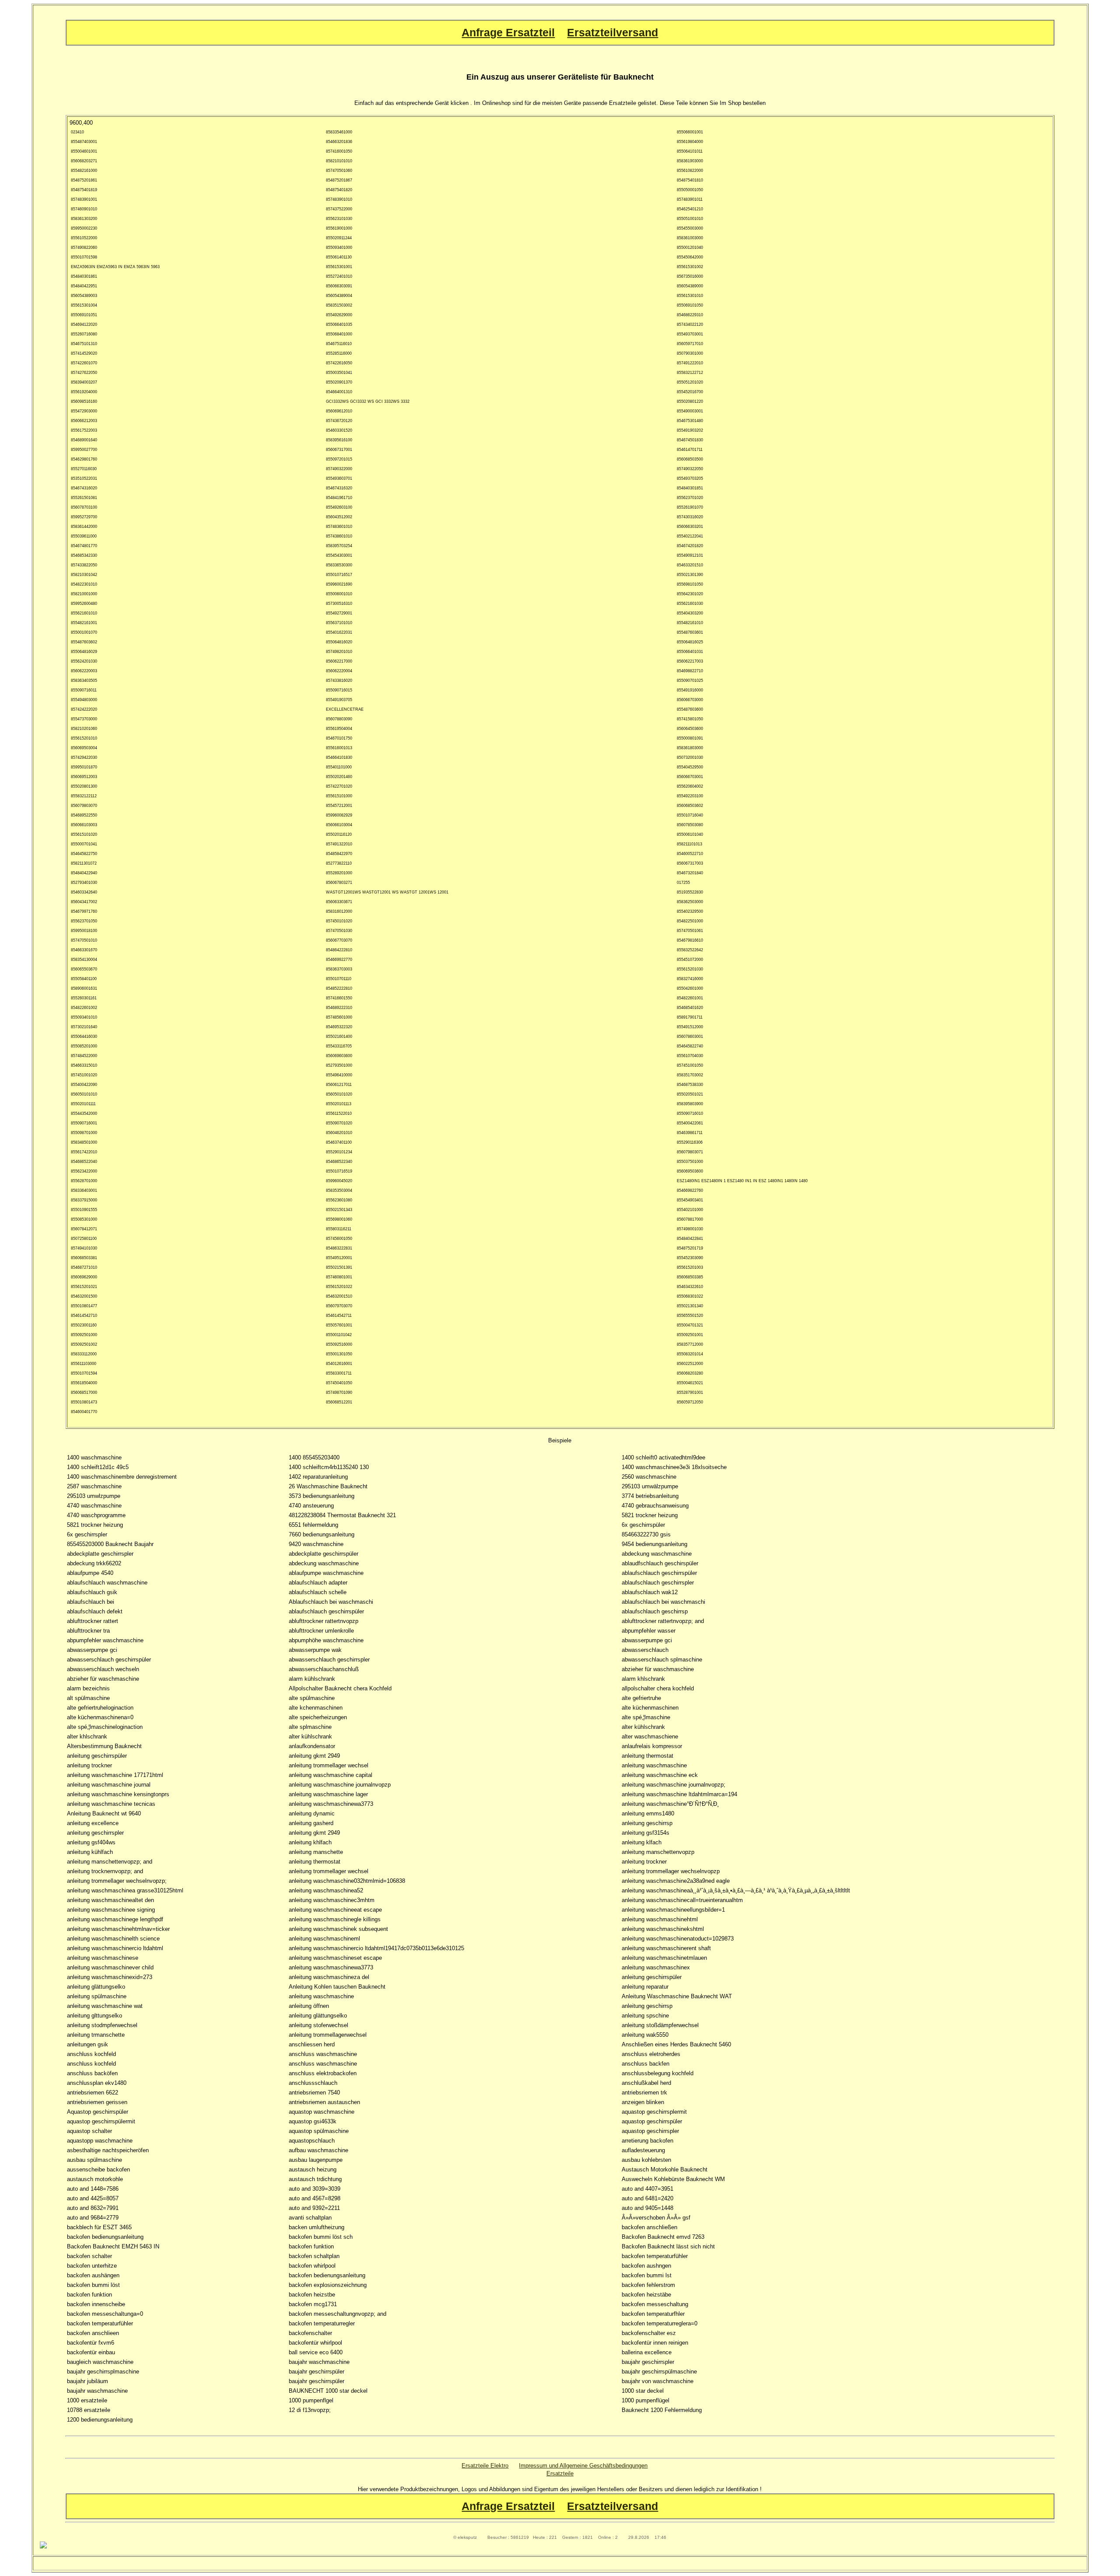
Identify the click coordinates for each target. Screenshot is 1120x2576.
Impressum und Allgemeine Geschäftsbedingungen (583, 2466)
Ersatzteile (560, 2473)
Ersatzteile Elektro (485, 2466)
